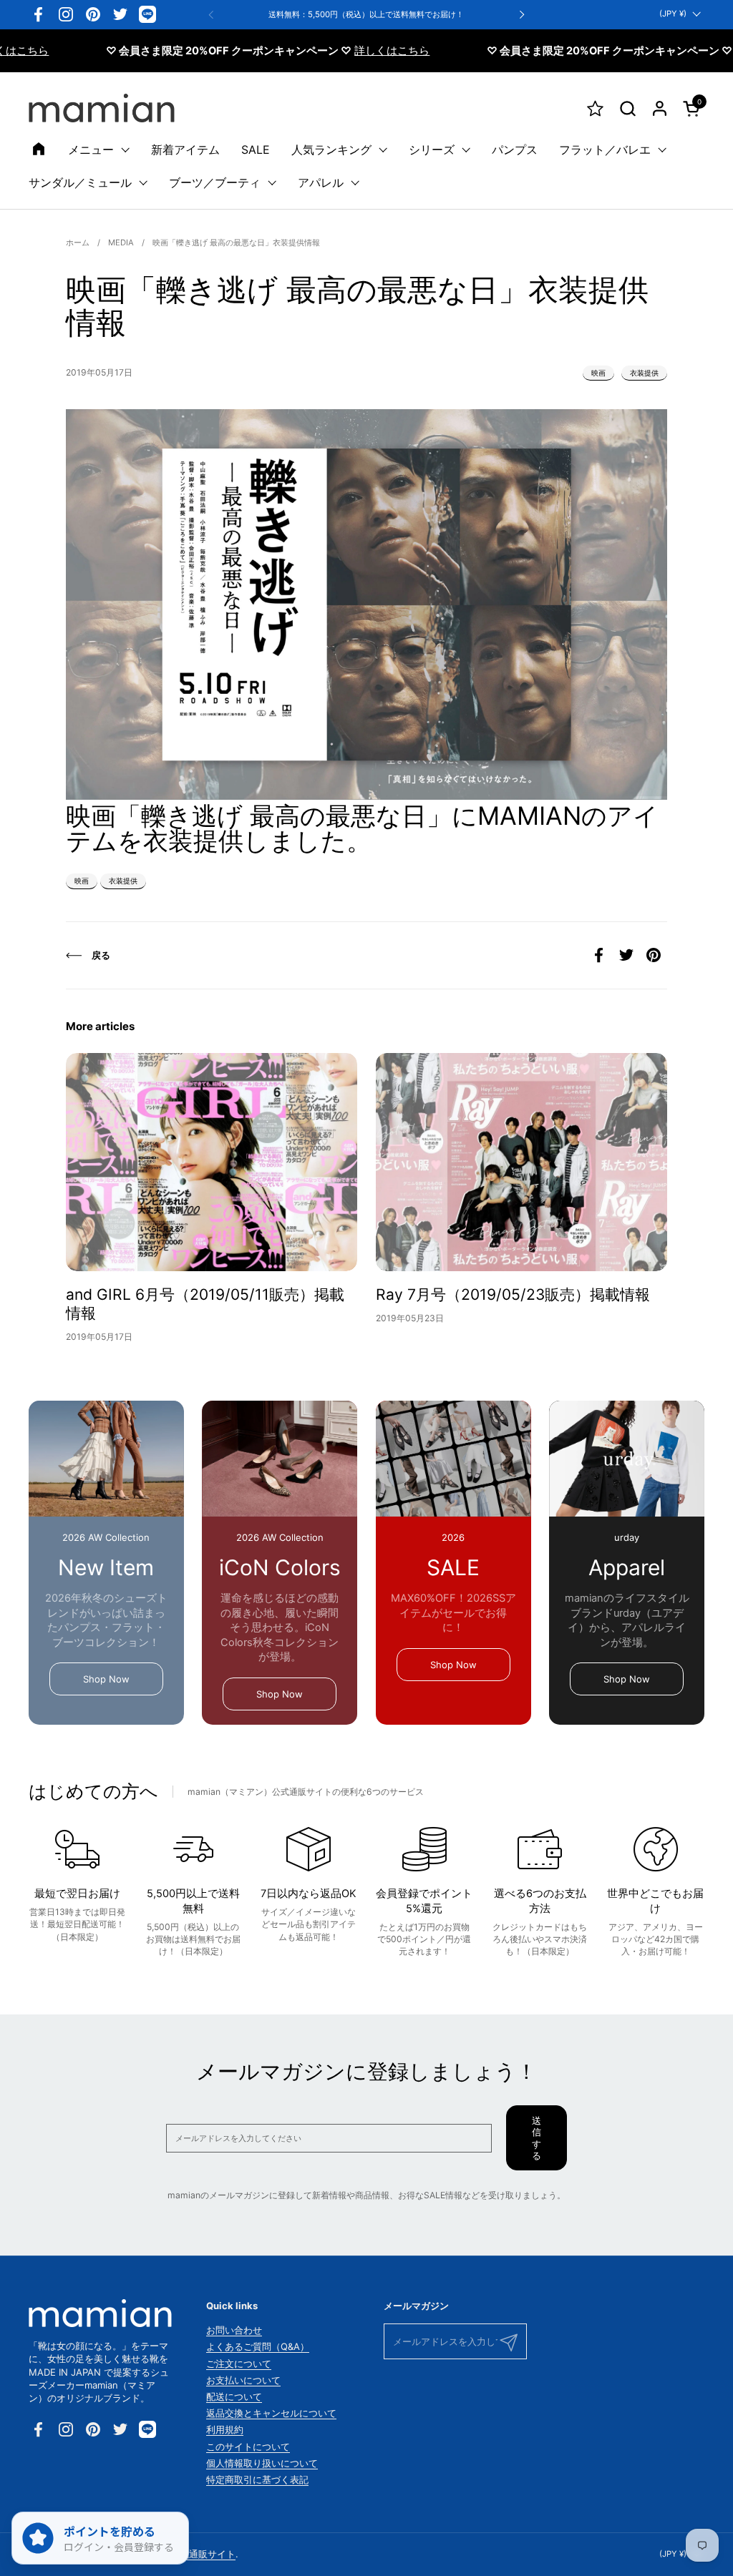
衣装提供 (644, 373)
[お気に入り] (595, 108)
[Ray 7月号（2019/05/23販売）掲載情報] (521, 1162)
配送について (234, 2396)
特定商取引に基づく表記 (257, 2479)
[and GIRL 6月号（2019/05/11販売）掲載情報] (212, 1162)
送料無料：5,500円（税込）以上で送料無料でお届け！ (366, 15)
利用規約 (225, 2429)
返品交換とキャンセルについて (271, 2413)
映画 (598, 373)
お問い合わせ (234, 2330)
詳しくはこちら (332, 51)
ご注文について (239, 2364)
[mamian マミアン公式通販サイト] (102, 108)
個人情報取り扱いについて (262, 2463)
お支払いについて (243, 2380)
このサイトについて (248, 2447)
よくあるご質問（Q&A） (258, 2346)
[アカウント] (660, 108)
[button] (627, 108)
